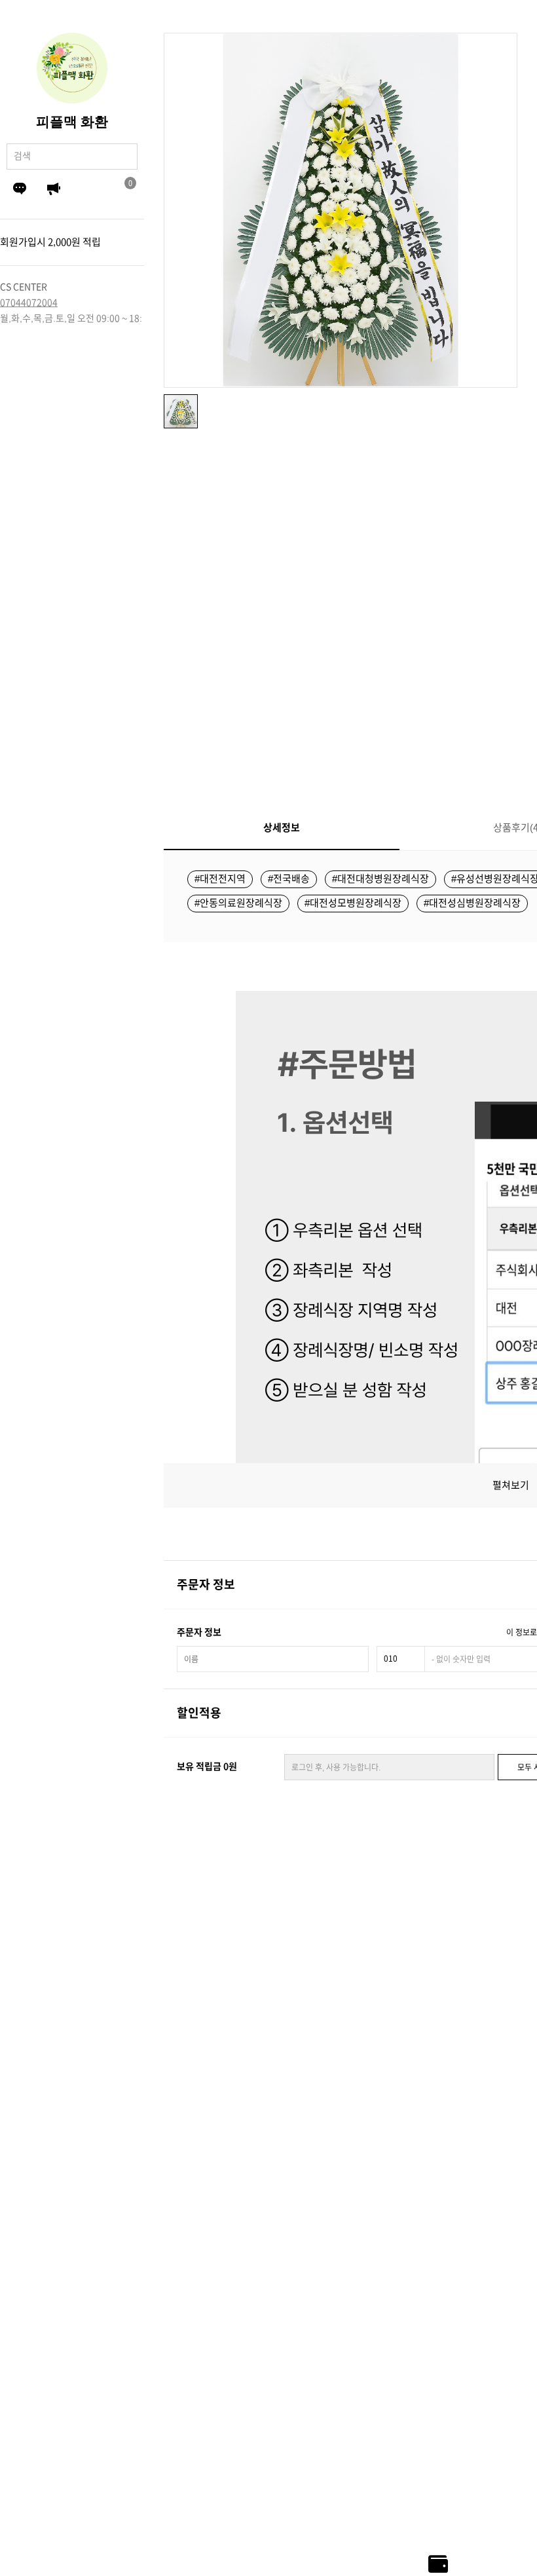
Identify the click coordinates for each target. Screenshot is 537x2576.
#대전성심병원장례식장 (472, 903)
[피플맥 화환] (72, 68)
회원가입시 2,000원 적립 (50, 242)
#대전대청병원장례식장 (380, 879)
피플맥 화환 (72, 122)
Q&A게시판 (20, 189)
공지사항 (54, 189)
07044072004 (29, 303)
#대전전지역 (220, 879)
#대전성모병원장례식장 (353, 903)
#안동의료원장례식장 (238, 903)
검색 (124, 156)
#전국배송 (289, 879)
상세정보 (282, 828)
